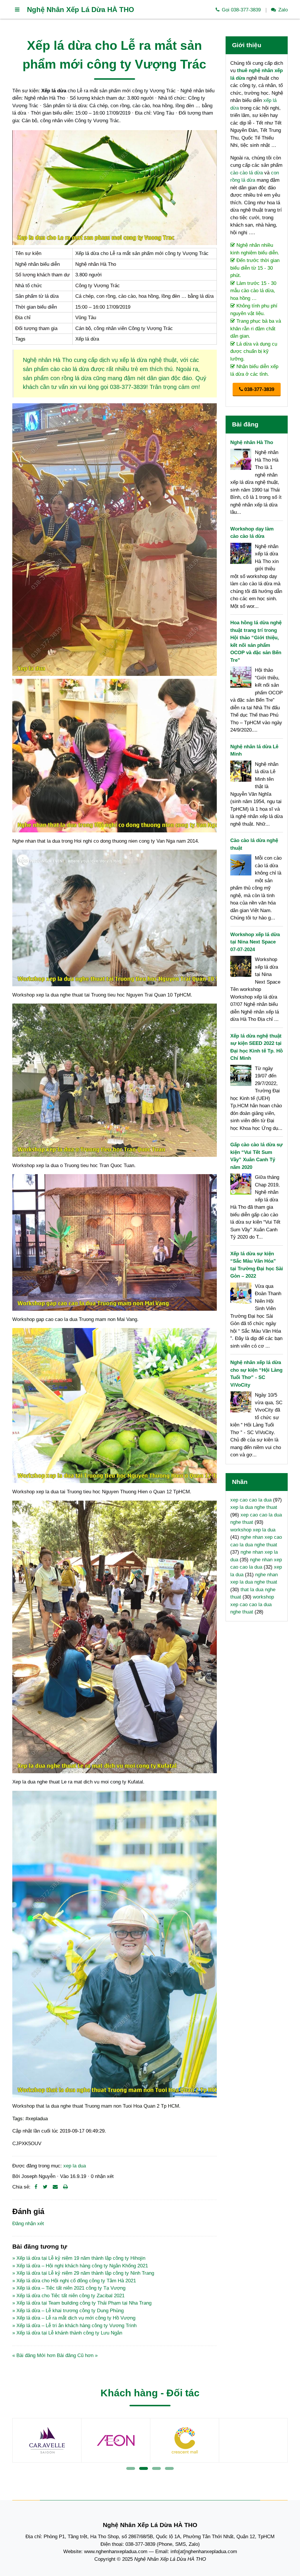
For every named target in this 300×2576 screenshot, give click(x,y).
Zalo (282, 10)
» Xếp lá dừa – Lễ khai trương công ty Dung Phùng (68, 2311)
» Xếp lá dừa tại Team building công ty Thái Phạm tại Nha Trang (82, 2303)
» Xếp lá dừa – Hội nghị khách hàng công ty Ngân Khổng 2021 (80, 2266)
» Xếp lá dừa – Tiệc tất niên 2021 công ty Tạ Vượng (69, 2288)
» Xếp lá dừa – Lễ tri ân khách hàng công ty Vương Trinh (74, 2326)
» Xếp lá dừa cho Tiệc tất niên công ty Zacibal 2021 (68, 2296)
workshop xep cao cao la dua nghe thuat (252, 1604)
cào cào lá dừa (70, 369)
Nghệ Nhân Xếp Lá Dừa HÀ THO (81, 10)
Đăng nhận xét (28, 2224)
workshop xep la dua (253, 1530)
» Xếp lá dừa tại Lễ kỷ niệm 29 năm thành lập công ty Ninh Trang (83, 2273)
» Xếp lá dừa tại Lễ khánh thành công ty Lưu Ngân (67, 2333)
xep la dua (75, 2166)
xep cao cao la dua (251, 1500)
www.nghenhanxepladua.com (116, 2552)
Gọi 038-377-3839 (241, 10)
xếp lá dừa (133, 360)
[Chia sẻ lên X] (45, 2187)
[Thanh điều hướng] (17, 10)
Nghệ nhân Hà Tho (252, 442)
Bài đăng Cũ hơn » (77, 2355)
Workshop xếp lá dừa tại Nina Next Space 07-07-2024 (255, 942)
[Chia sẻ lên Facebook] (36, 2187)
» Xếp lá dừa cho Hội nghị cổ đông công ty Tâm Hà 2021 (74, 2281)
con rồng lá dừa (71, 378)
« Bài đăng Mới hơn (34, 2355)
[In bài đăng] (65, 2187)
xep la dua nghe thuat (254, 1507)
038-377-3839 (259, 389)
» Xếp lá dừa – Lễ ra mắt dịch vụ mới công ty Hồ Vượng (74, 2318)
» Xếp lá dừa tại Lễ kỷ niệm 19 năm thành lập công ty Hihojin (79, 2258)
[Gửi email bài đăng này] (55, 2187)
